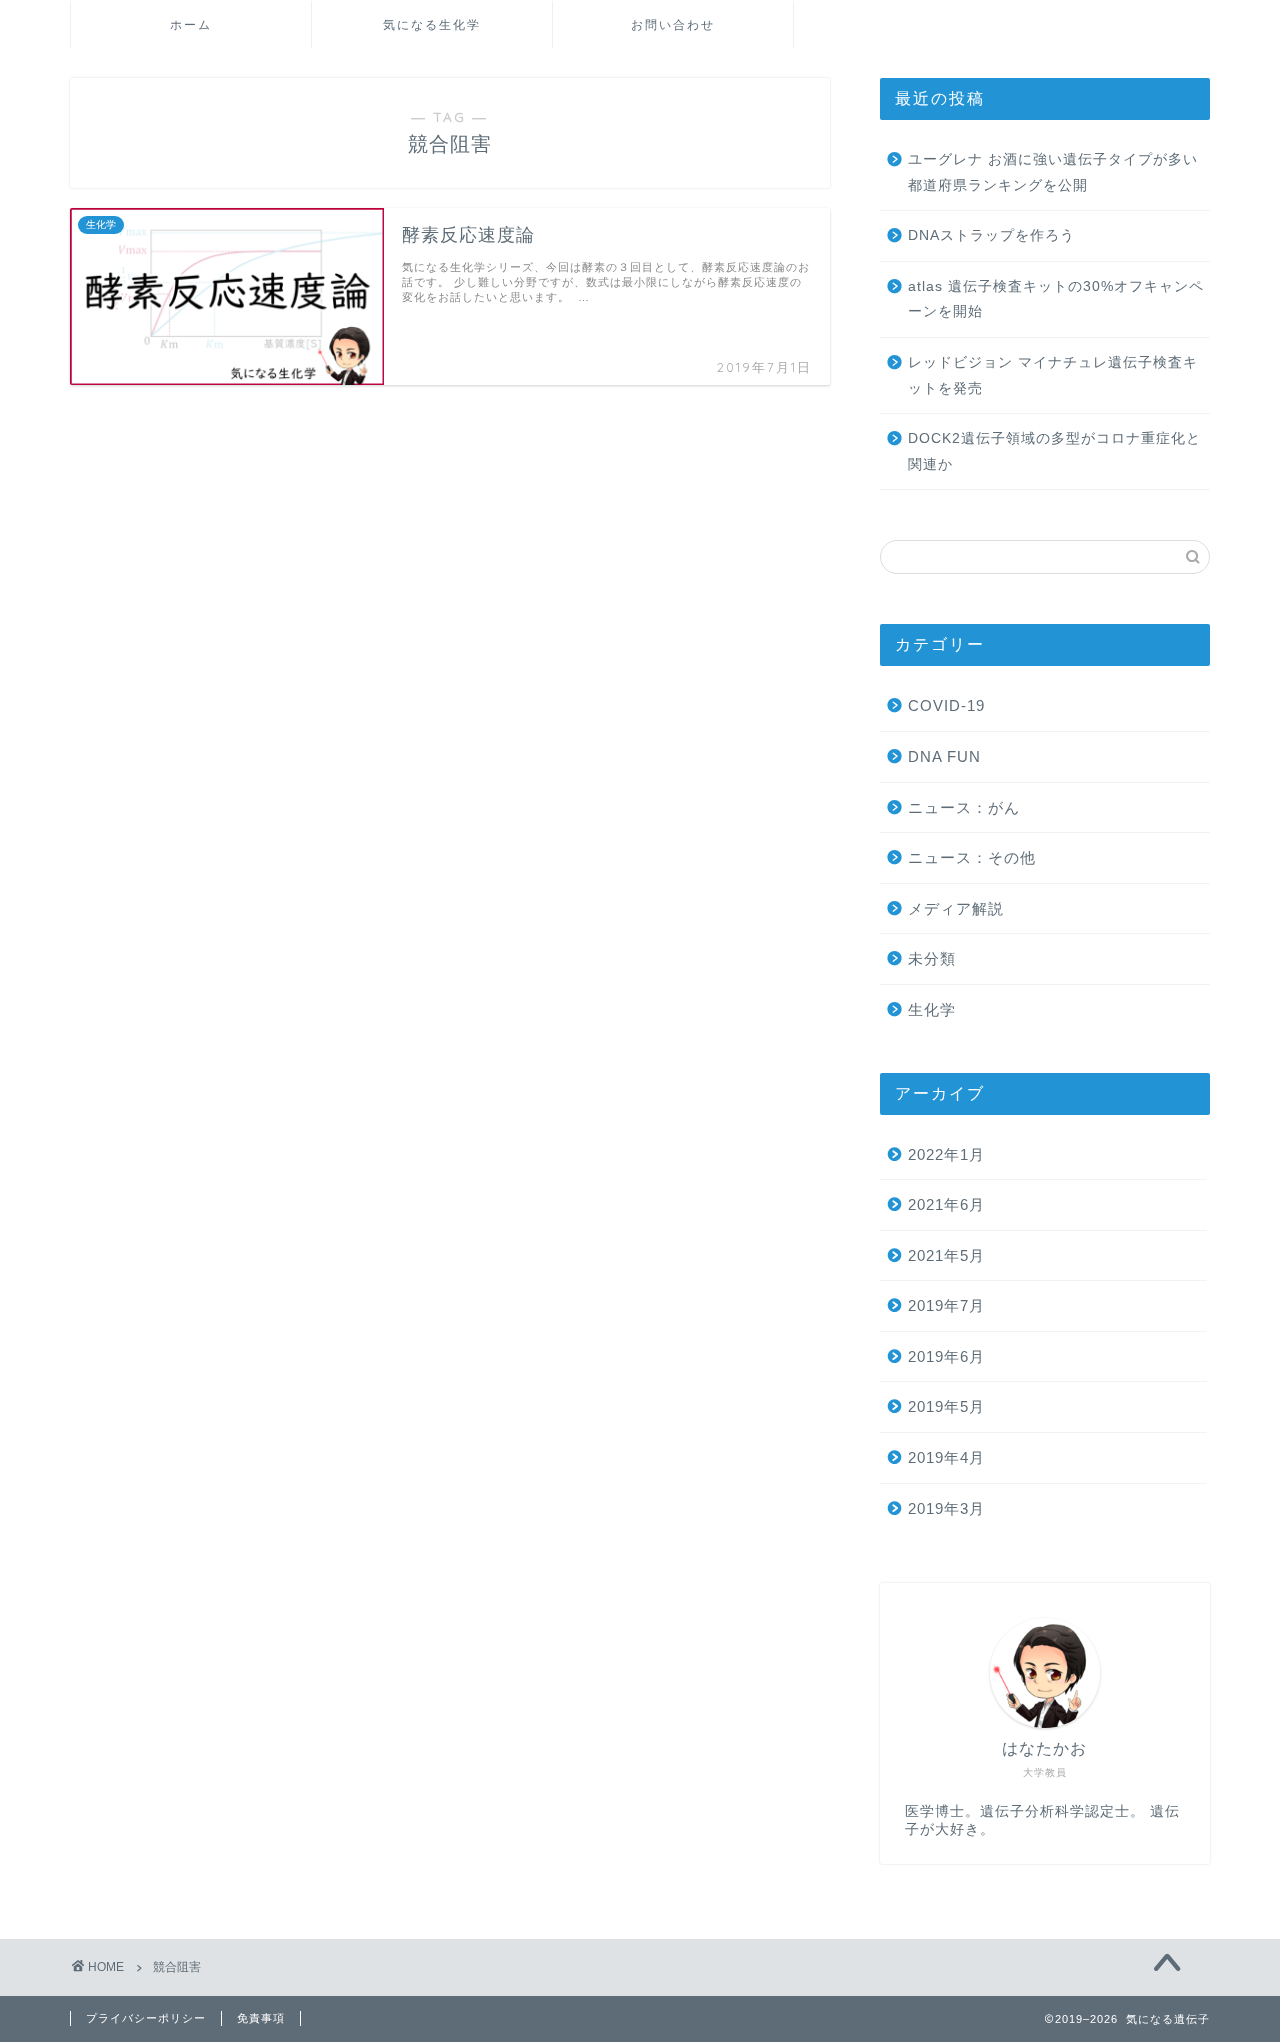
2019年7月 (946, 1305)
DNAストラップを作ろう (991, 235)
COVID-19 (946, 705)
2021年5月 (946, 1255)
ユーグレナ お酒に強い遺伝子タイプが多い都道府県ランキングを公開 (1053, 172)
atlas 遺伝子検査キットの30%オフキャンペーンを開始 (1056, 299)
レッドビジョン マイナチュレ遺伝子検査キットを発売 (1053, 375)
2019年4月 (946, 1457)
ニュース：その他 (972, 857)
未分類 (932, 958)
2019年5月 (946, 1406)
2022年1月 (946, 1154)
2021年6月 (946, 1204)
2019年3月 (946, 1508)
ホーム (191, 24)
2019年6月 (946, 1356)
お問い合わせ (673, 24)
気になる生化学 (432, 24)
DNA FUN (944, 756)
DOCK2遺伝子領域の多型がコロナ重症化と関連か (1054, 451)
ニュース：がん (964, 807)
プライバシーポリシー (146, 2018)
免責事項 (261, 2018)
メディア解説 (956, 908)
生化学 (932, 1009)
